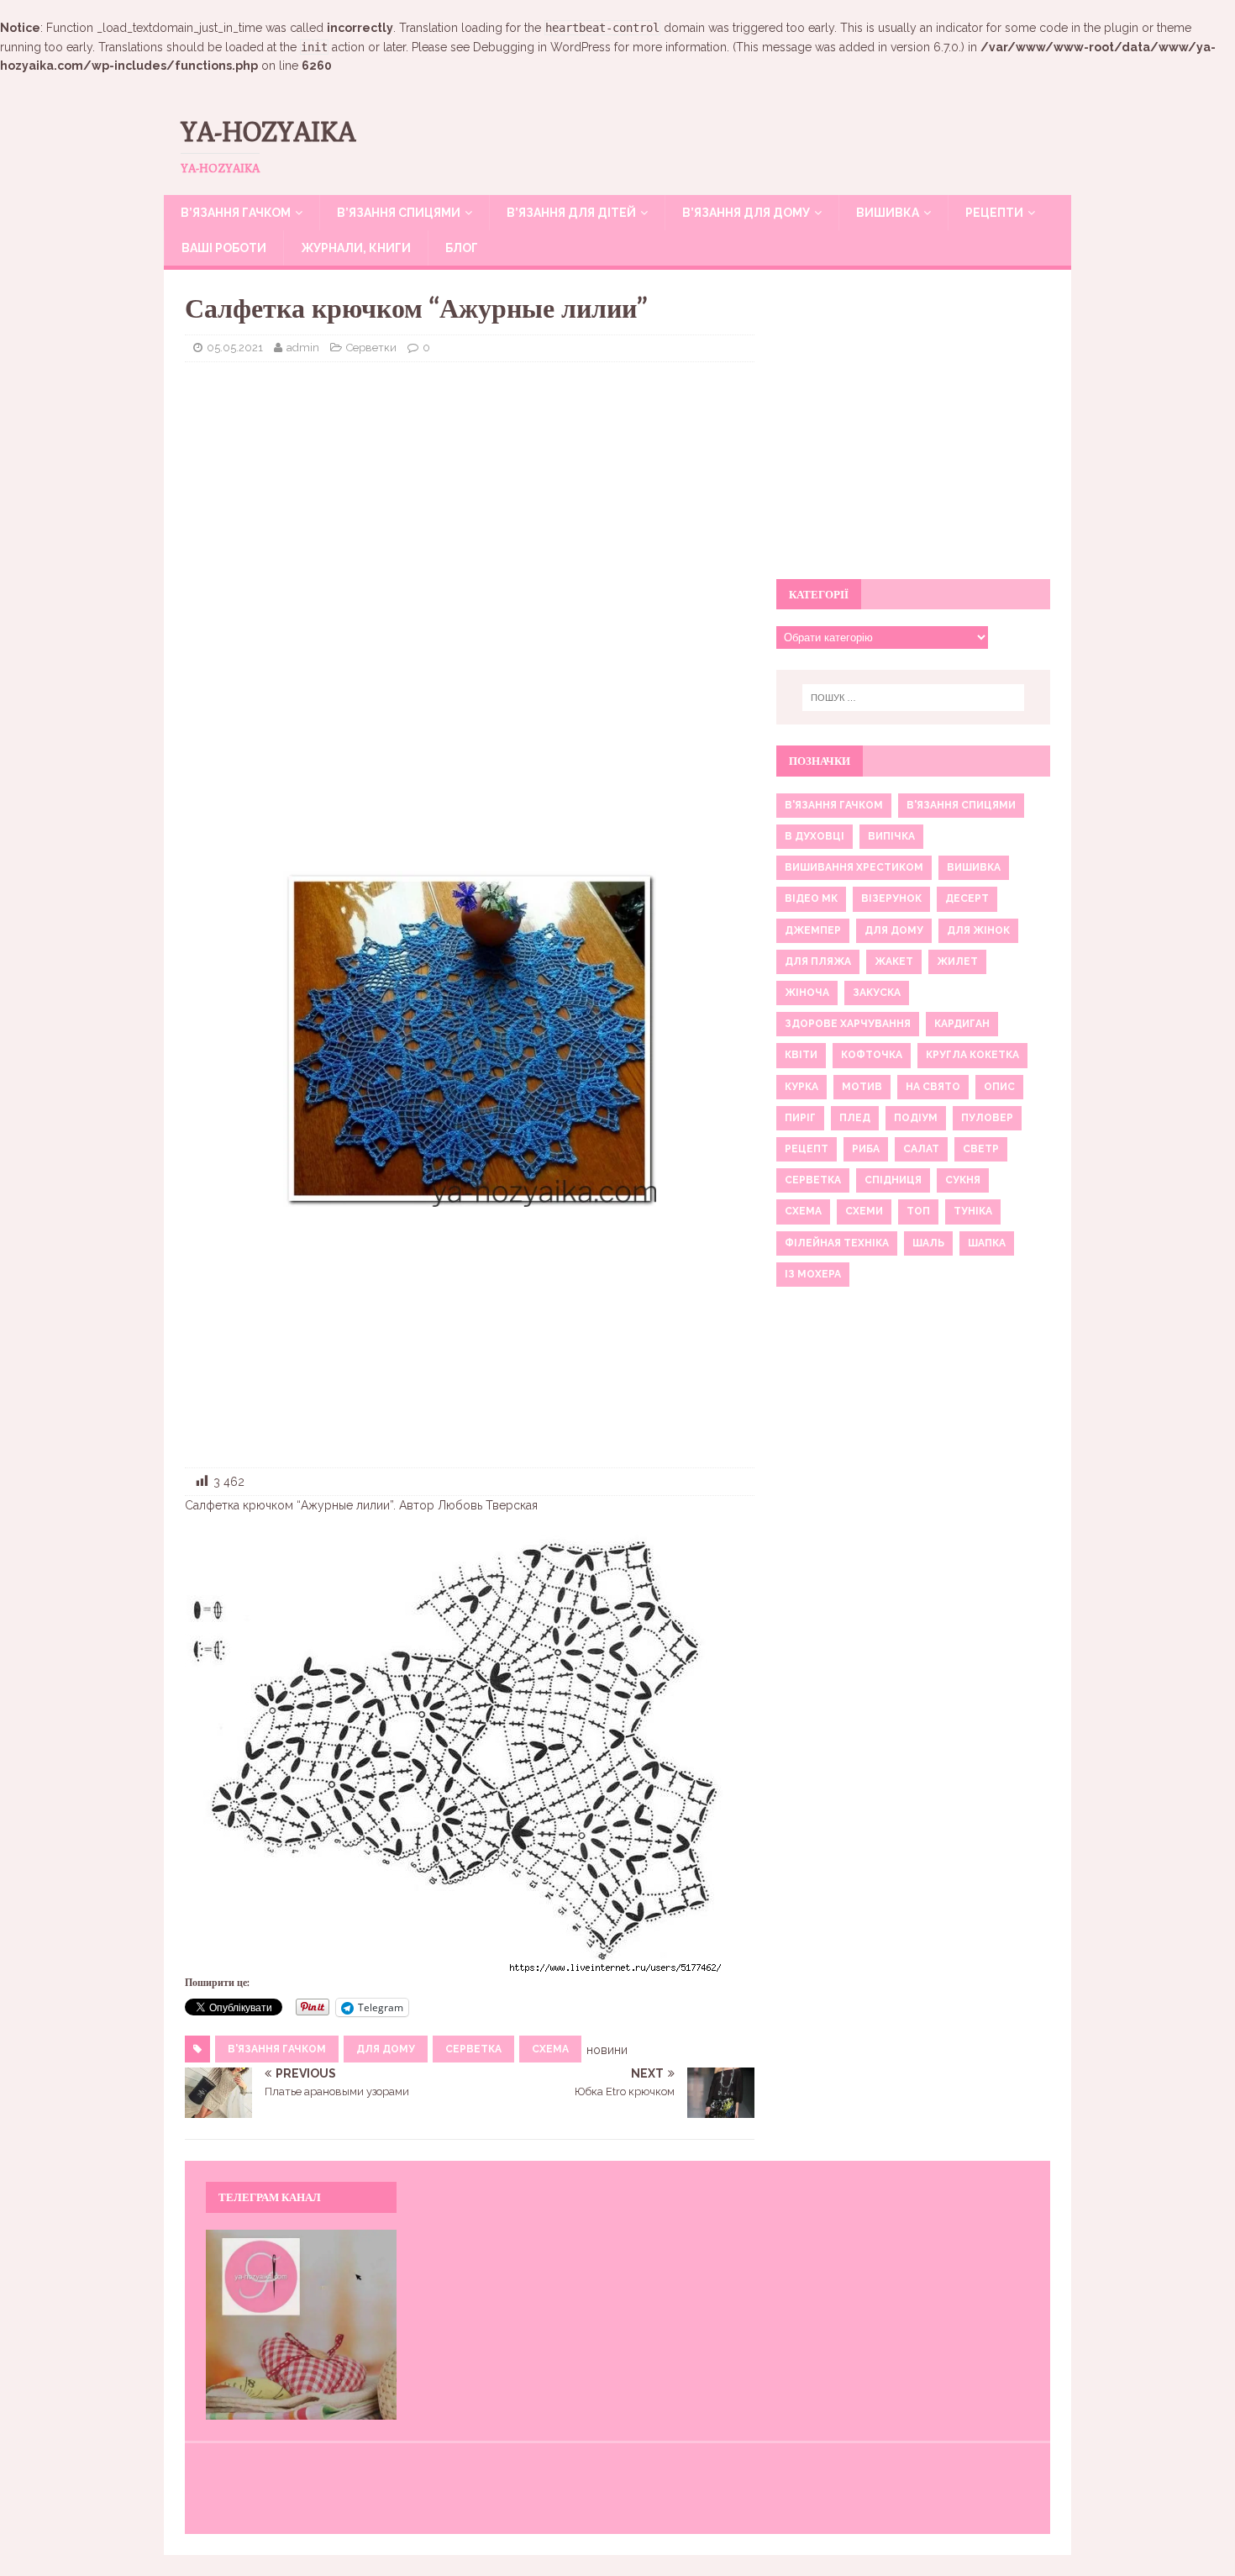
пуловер (987, 1118)
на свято (933, 1087)
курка (801, 1087)
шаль (928, 1243)
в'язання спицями (961, 805)
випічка (891, 836)
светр (981, 1149)
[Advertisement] (470, 497)
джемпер (813, 930)
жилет (957, 961)
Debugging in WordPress (542, 47)
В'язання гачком (277, 2049)
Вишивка (888, 213)
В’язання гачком (236, 213)
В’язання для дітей (571, 213)
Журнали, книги (356, 248)
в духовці (815, 836)
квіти (801, 1055)
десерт (967, 898)
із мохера (813, 1274)
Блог (462, 248)
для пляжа (818, 961)
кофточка (872, 1055)
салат (921, 1149)
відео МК (811, 898)
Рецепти (994, 213)
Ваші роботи (224, 248)
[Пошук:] (913, 698)
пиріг (800, 1118)
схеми (864, 1211)
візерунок (891, 898)
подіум (916, 1118)
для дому (386, 2049)
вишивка (974, 867)
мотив (862, 1087)
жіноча (807, 993)
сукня (963, 1180)
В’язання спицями (399, 213)
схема (550, 2049)
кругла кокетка (972, 1055)
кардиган (962, 1024)
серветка (473, 2049)
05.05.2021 (235, 348)
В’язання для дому (746, 213)
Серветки (371, 348)
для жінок (978, 930)
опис (999, 1087)
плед (855, 1118)
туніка (973, 1211)
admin (303, 348)
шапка (987, 1243)
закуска (877, 993)
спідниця (893, 1180)
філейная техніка (837, 1243)
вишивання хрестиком (854, 867)
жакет (894, 961)
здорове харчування (848, 1024)
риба (866, 1149)
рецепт (807, 1149)
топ (918, 1211)
